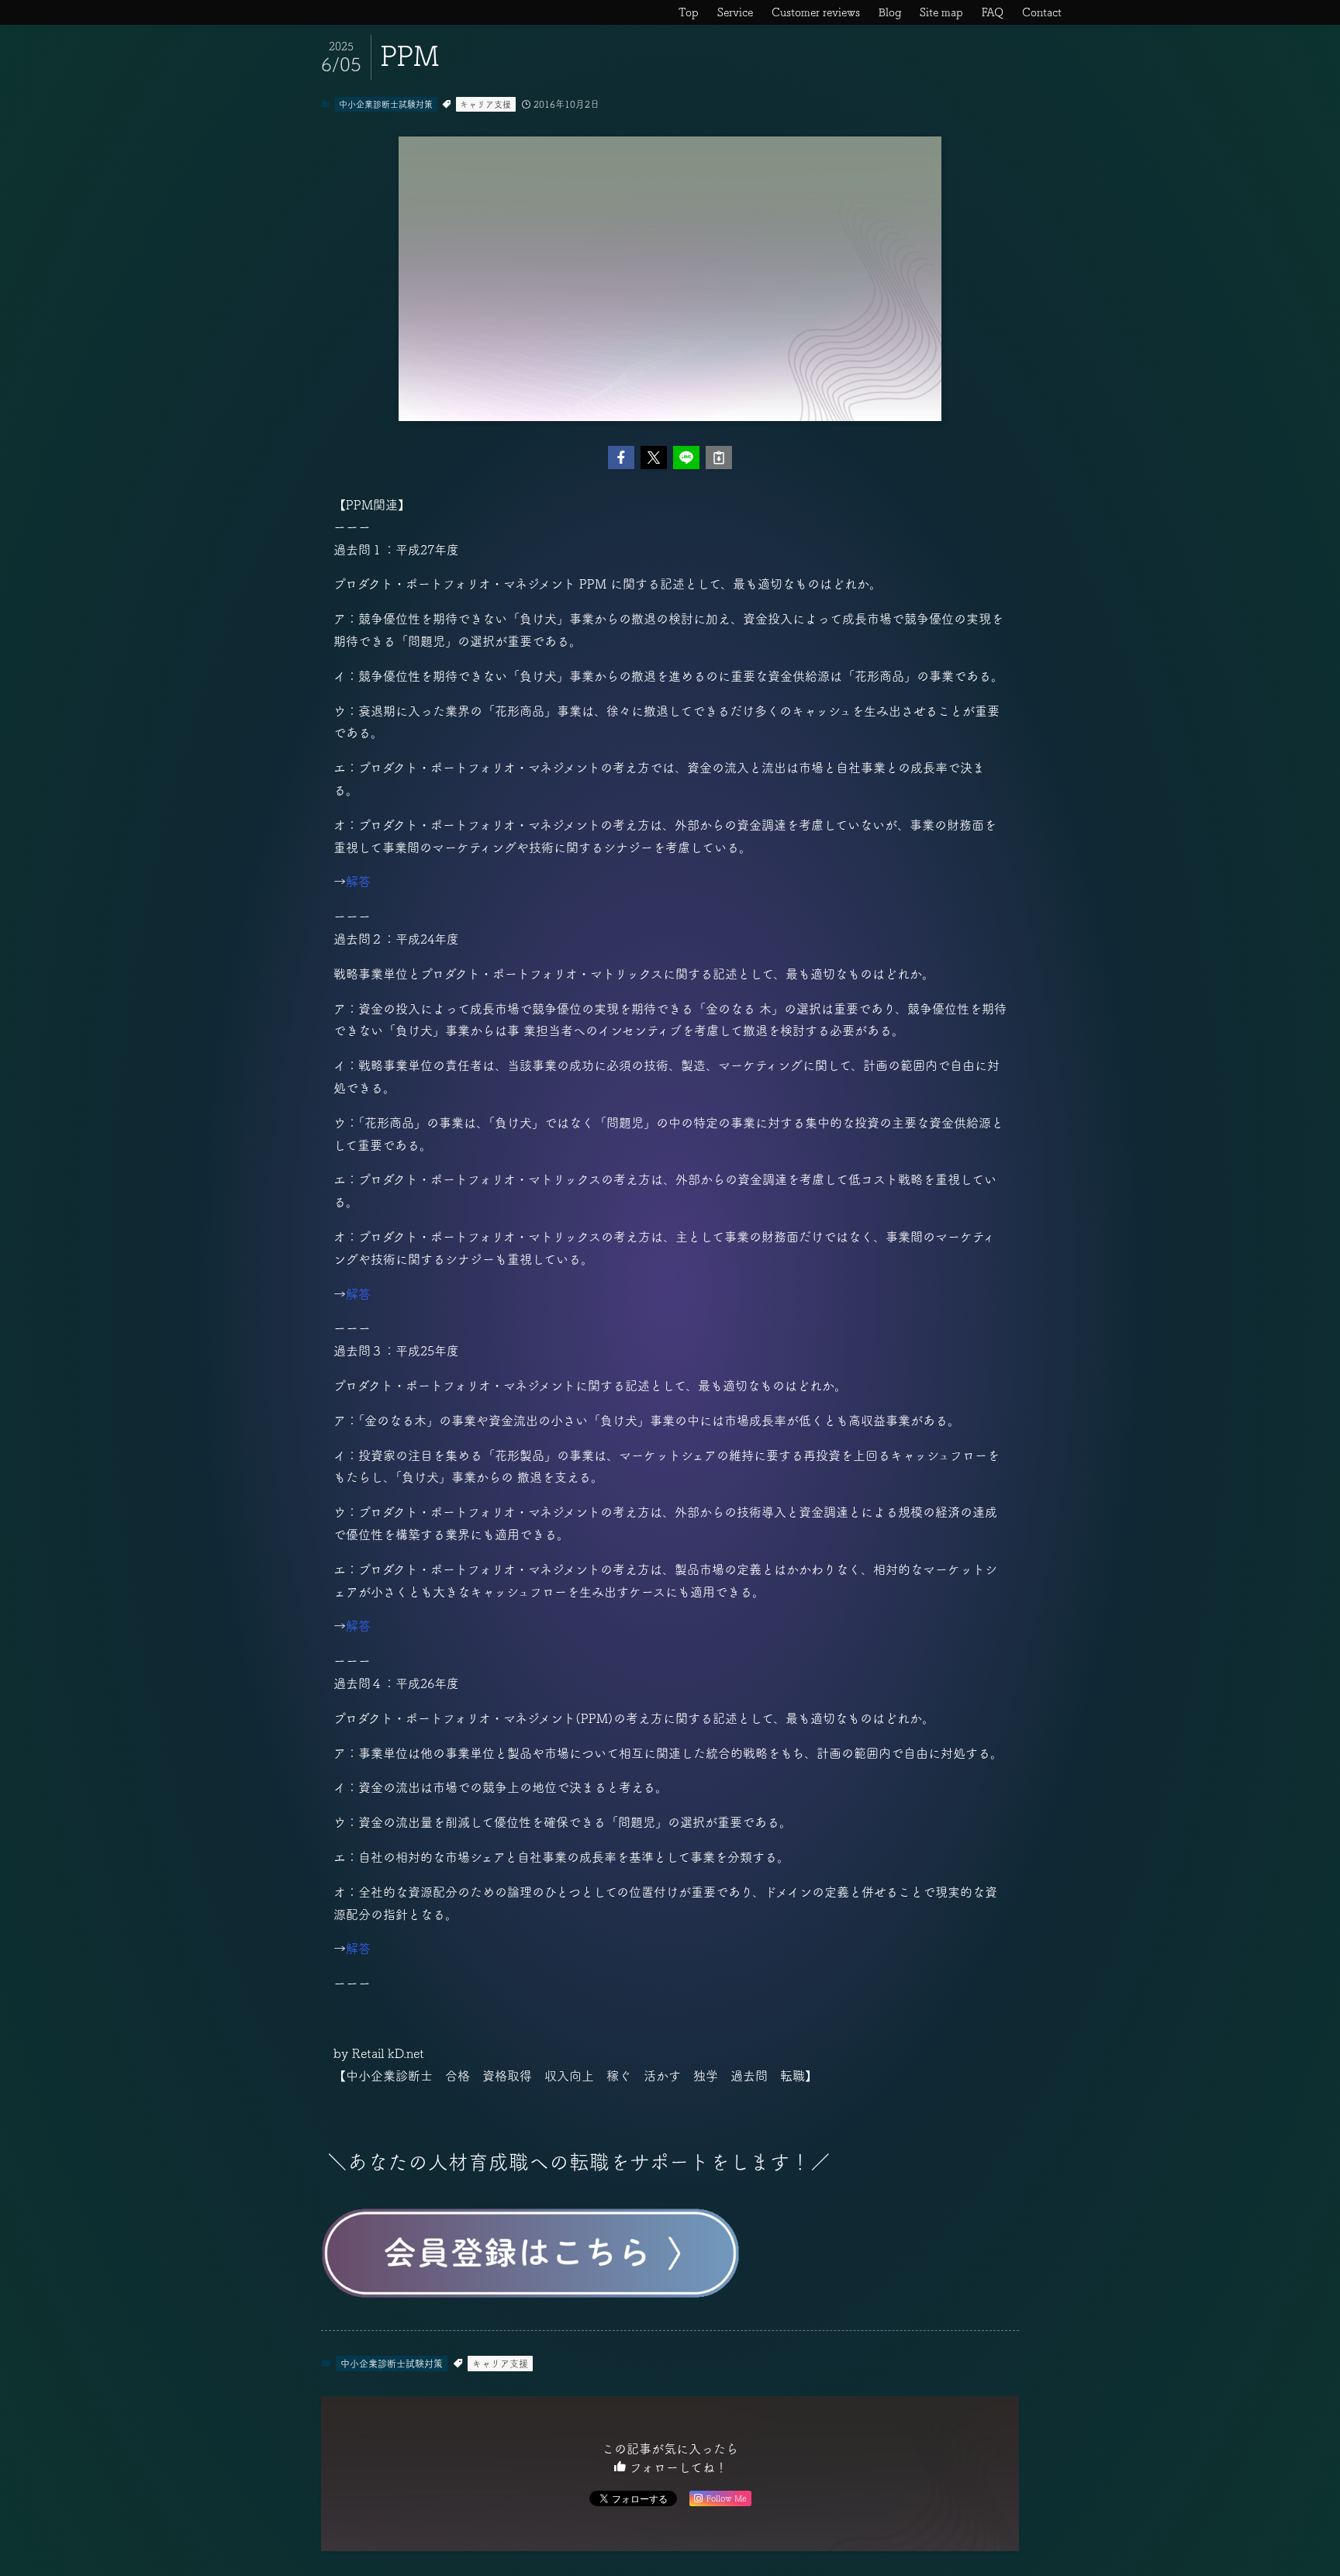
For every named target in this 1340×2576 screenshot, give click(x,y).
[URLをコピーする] (719, 458)
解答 (358, 882)
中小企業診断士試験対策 (386, 104)
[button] (621, 458)
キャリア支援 (485, 104)
